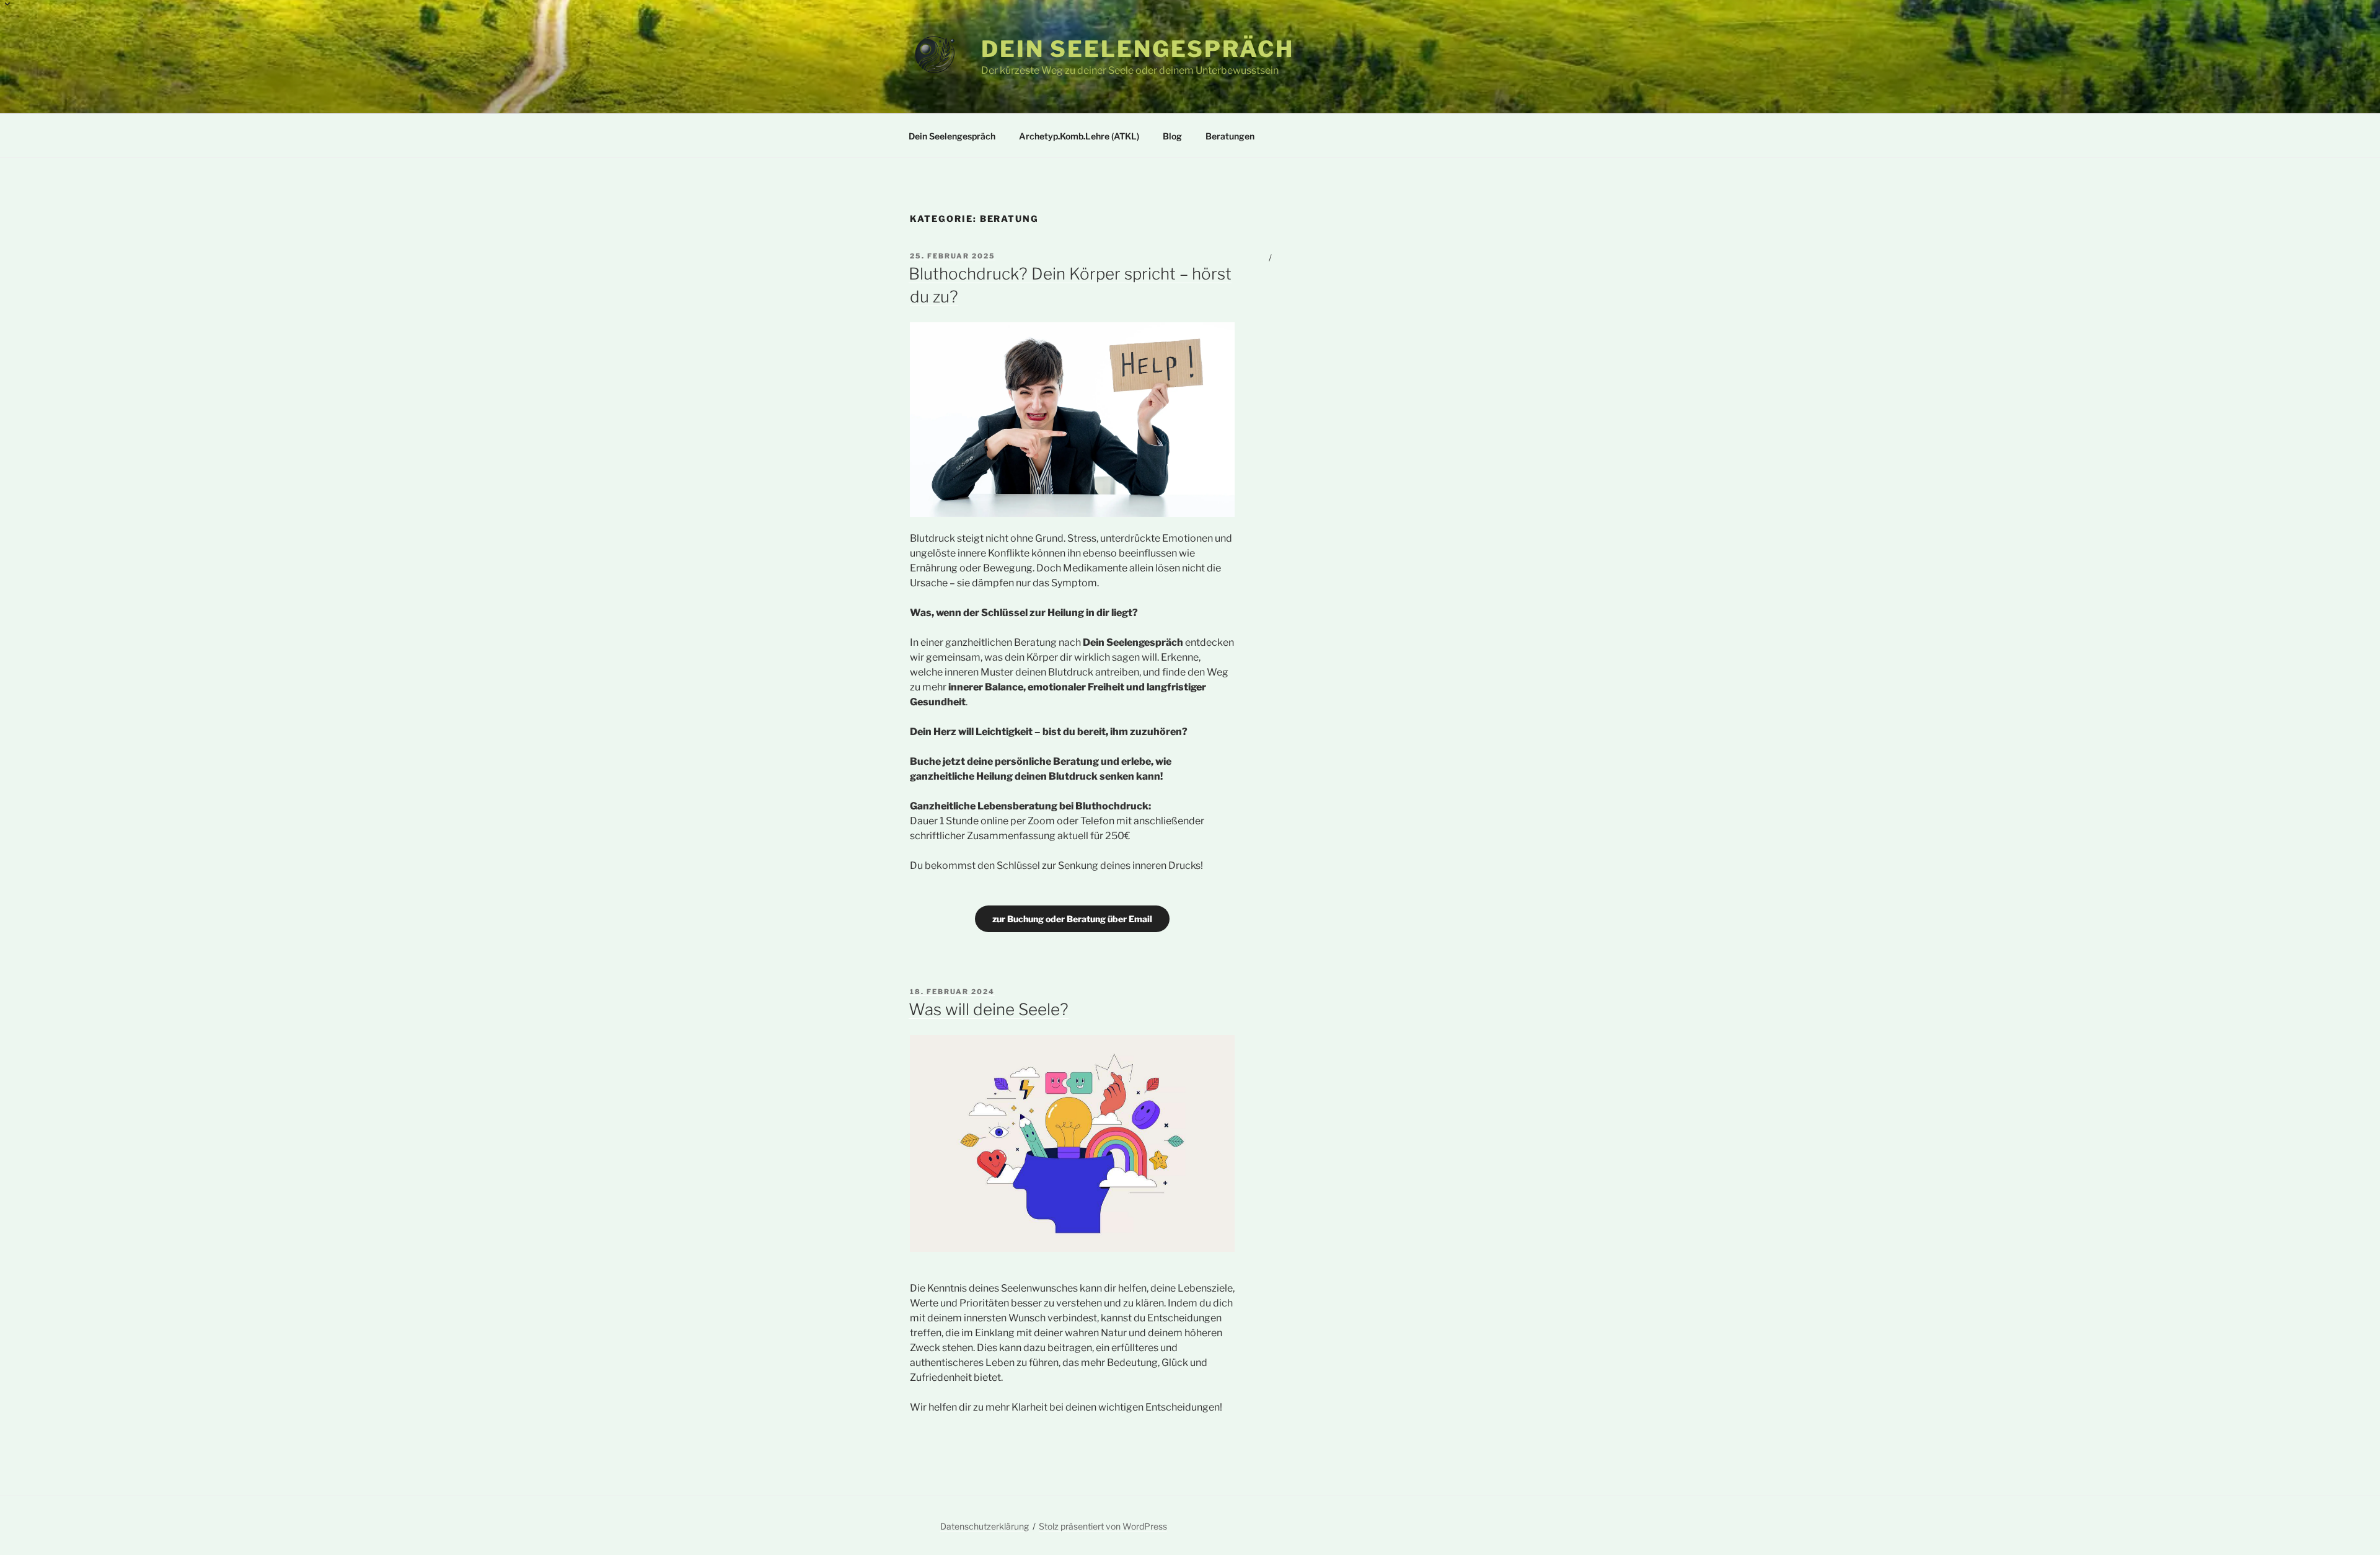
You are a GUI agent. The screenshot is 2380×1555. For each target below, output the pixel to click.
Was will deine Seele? (989, 1009)
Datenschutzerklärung (985, 1526)
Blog (1172, 136)
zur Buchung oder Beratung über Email (1072, 919)
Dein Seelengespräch (1138, 49)
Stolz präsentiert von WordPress (1103, 1526)
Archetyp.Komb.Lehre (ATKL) (1079, 136)
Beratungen (1230, 136)
